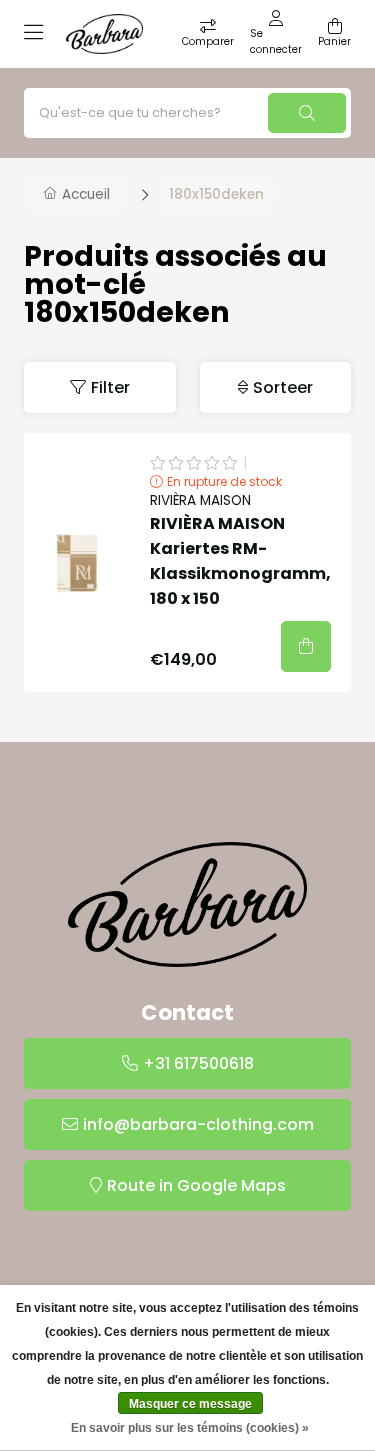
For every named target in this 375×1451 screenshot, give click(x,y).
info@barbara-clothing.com (198, 1124)
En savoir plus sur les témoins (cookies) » (190, 1428)
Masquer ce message (190, 1404)
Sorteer (283, 387)
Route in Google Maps (196, 1185)
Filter (110, 387)
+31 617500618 (198, 1063)
